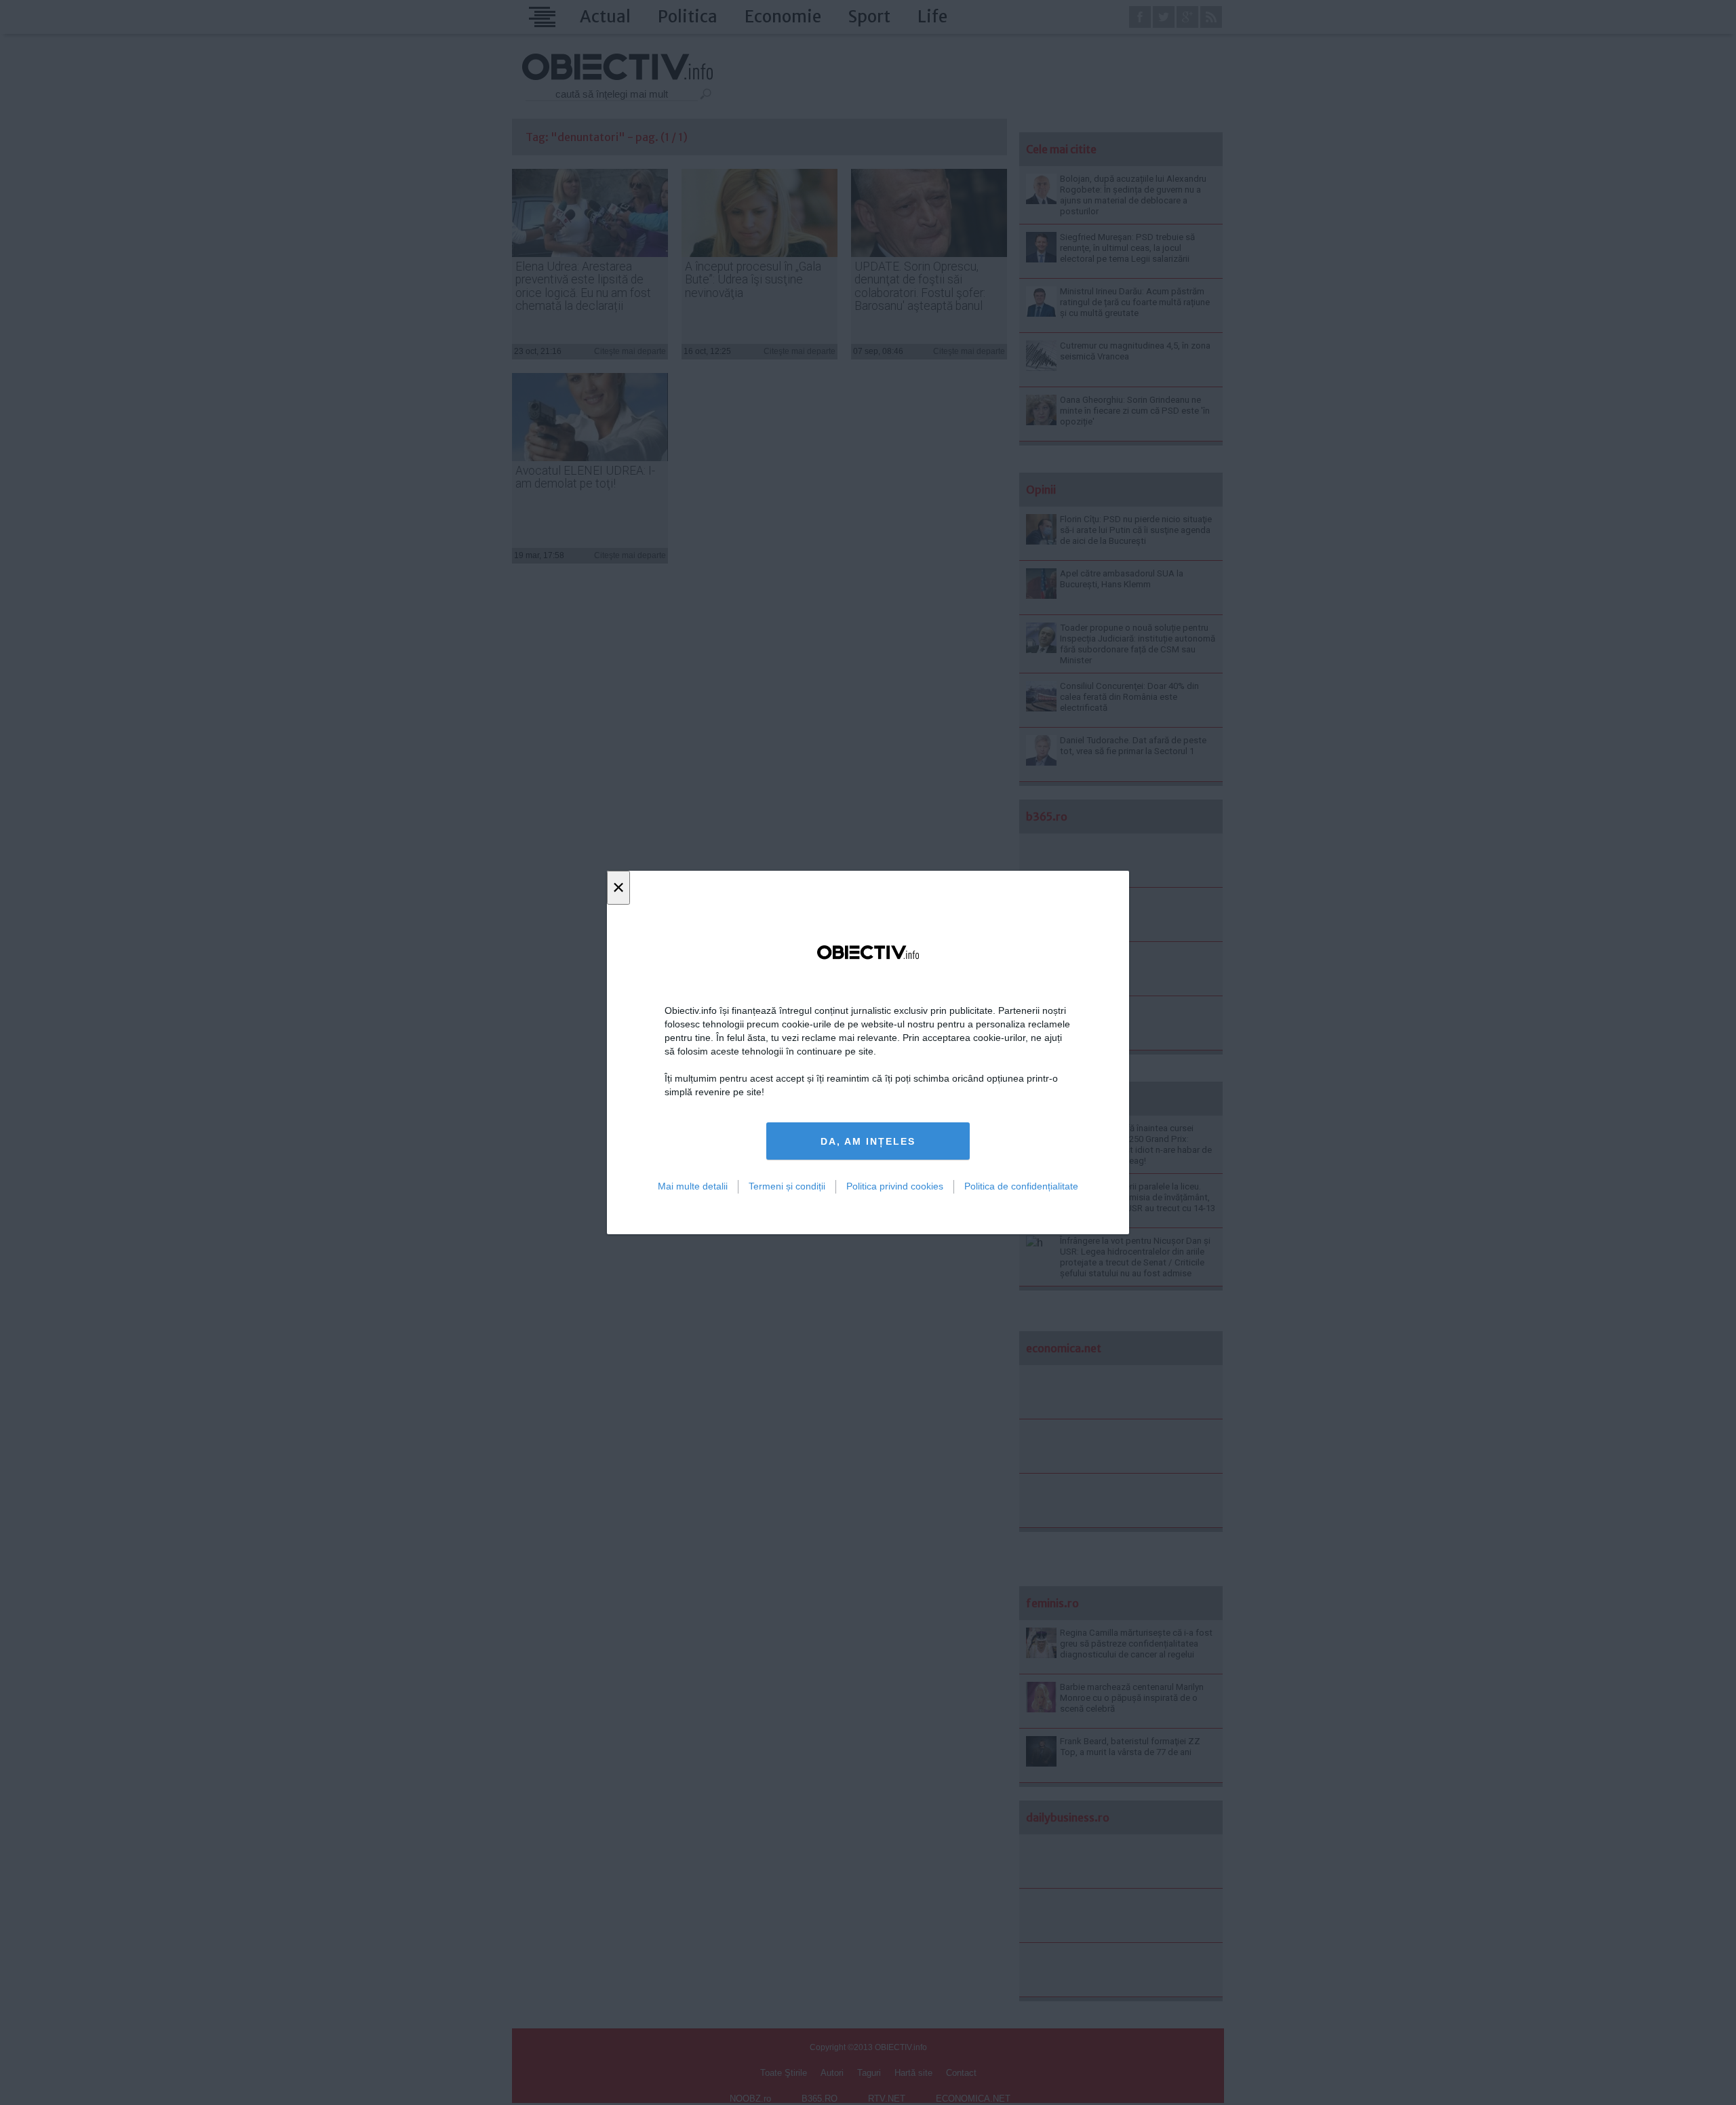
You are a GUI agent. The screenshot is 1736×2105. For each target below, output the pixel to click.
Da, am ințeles (868, 1141)
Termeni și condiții (787, 1186)
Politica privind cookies (895, 1186)
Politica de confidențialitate (1021, 1186)
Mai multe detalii (693, 1186)
